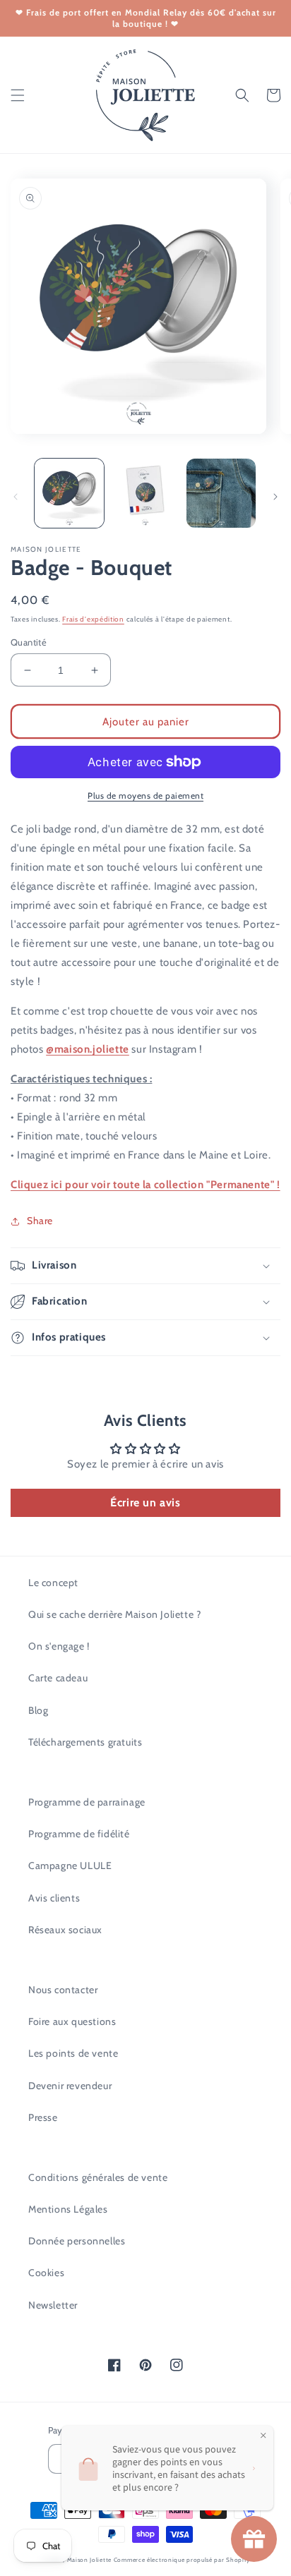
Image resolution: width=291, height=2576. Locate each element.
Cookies (46, 2273)
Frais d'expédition (93, 619)
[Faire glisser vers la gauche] (16, 497)
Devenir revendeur (70, 2086)
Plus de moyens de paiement (145, 796)
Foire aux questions (72, 2021)
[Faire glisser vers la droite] (275, 497)
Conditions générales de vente (98, 2177)
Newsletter (53, 2305)
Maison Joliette (90, 2560)
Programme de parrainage (87, 1802)
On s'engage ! (59, 1646)
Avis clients (54, 1898)
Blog (38, 1710)
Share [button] (40, 1221)
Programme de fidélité (79, 1834)
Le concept (53, 1583)
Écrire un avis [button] (145, 1502)
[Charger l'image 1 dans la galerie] (69, 493)
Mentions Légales (68, 2209)
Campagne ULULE (70, 1866)
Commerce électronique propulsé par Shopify (182, 2560)
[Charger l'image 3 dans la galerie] (221, 493)
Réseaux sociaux (65, 1930)
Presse (43, 2117)
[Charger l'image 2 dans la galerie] (145, 493)
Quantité (29, 642)
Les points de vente (73, 2053)
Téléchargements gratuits (85, 1742)
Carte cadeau (58, 1678)
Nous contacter (63, 1990)
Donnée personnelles (77, 2241)
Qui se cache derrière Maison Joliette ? (114, 1614)
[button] (18, 95)
